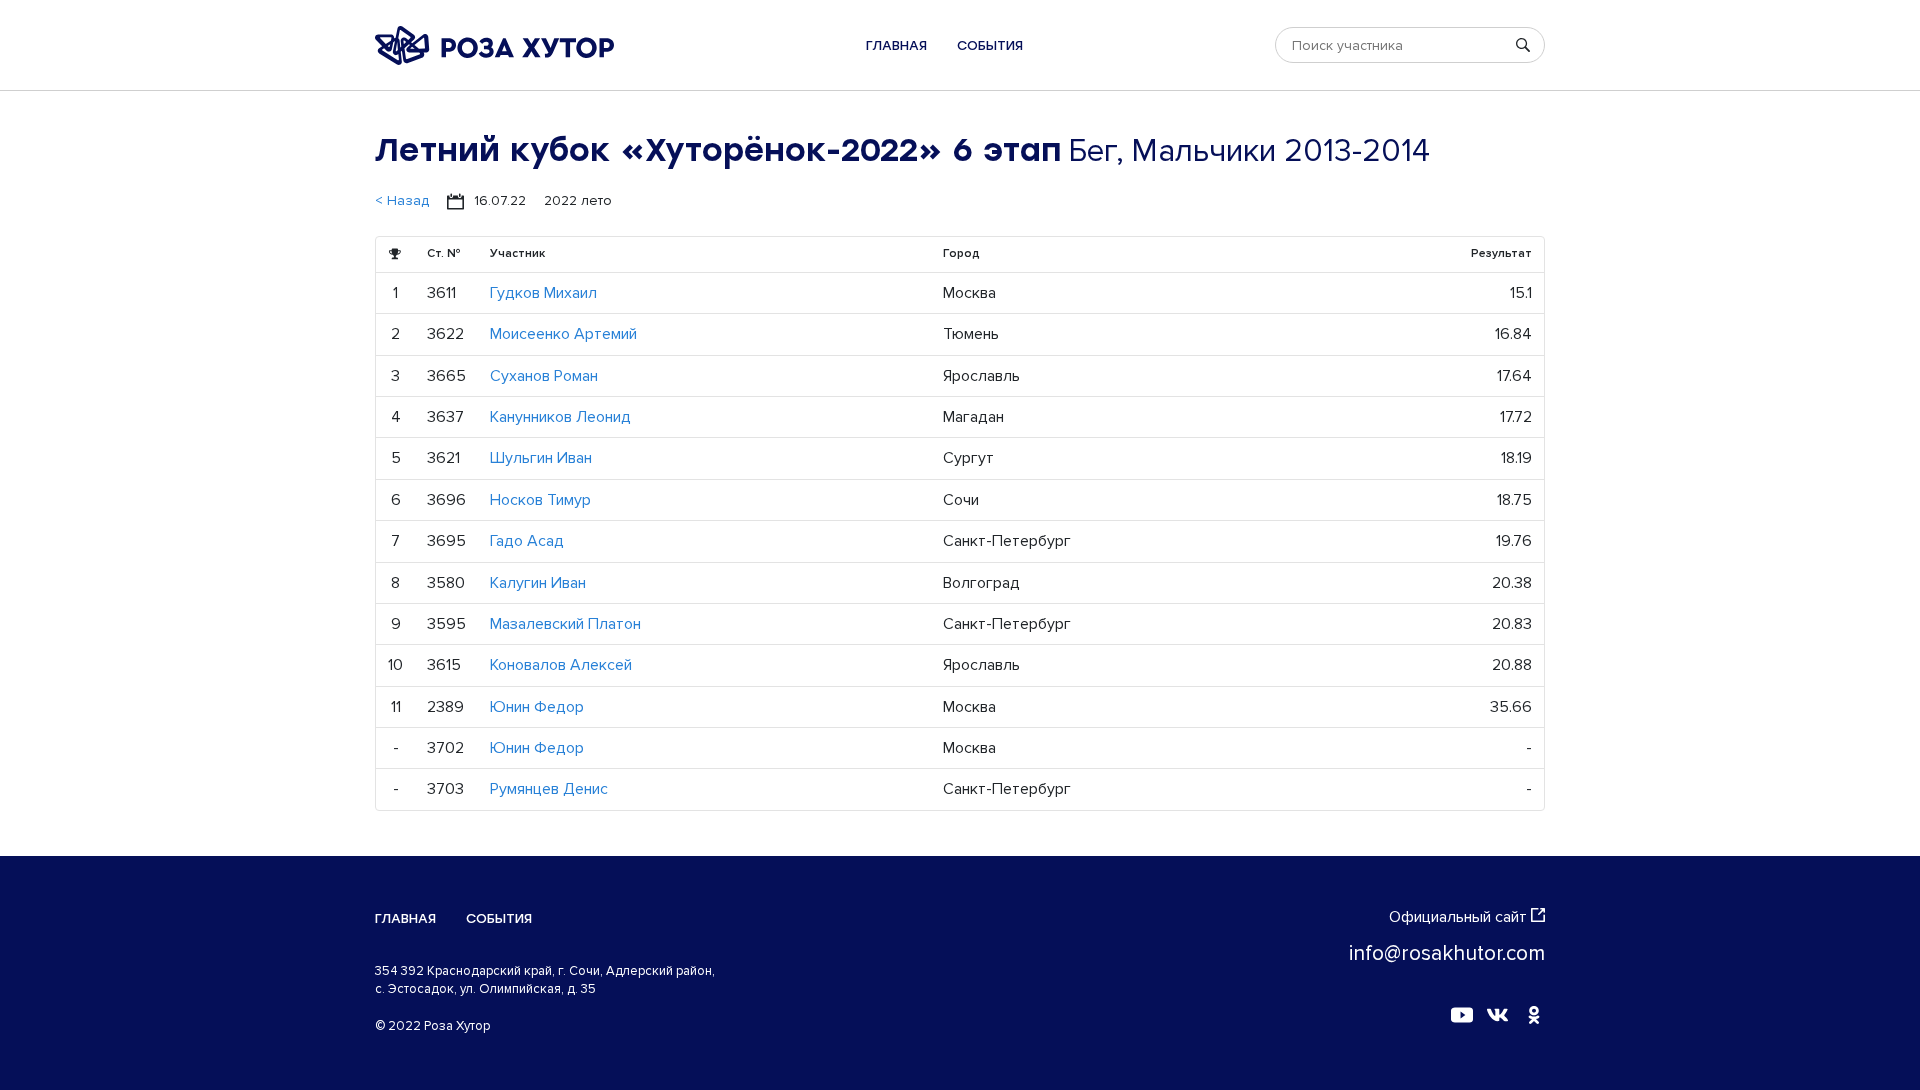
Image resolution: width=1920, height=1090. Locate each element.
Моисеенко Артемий (563, 334)
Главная (896, 45)
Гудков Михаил (543, 293)
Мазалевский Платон (565, 624)
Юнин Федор (537, 707)
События (990, 45)
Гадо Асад (527, 541)
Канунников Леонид (560, 417)
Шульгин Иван (541, 458)
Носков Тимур (540, 500)
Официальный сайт (1458, 917)
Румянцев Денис (549, 789)
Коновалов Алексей (561, 665)
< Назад (402, 200)
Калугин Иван (538, 583)
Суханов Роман (544, 376)
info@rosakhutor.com (1447, 953)
